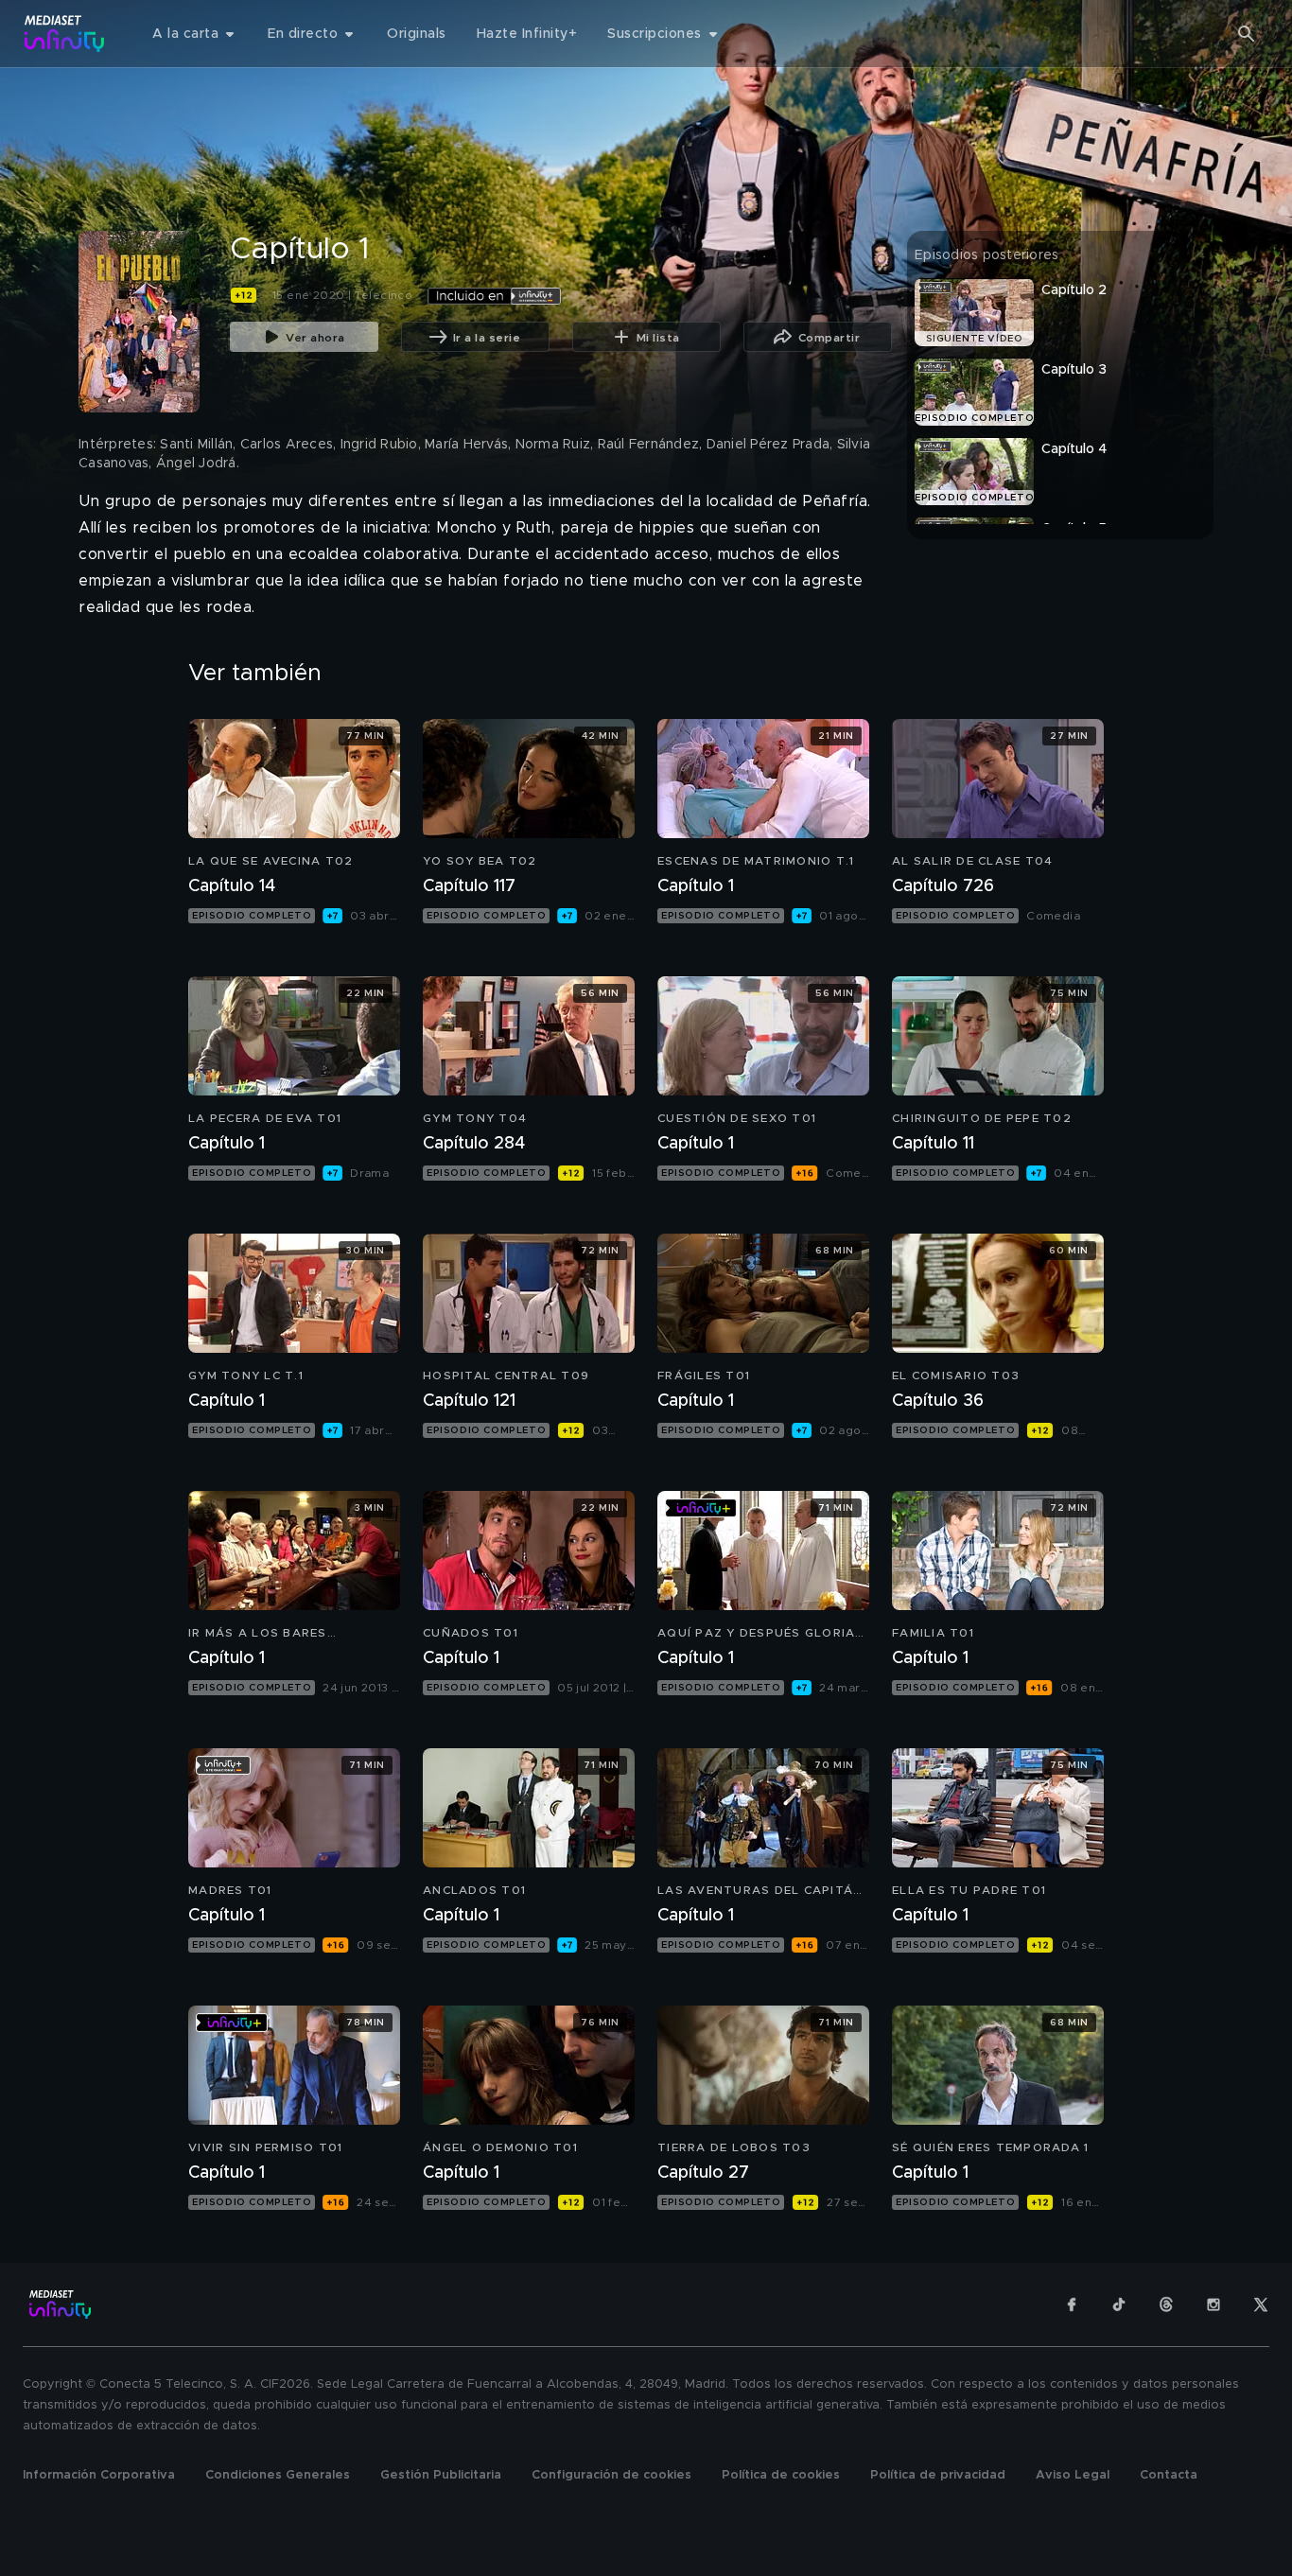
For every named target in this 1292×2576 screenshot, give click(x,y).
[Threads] (1166, 2304)
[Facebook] (1072, 2304)
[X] (1261, 2304)
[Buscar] (1247, 34)
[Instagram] (1213, 2304)
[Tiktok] (1119, 2304)
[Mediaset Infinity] (65, 34)
